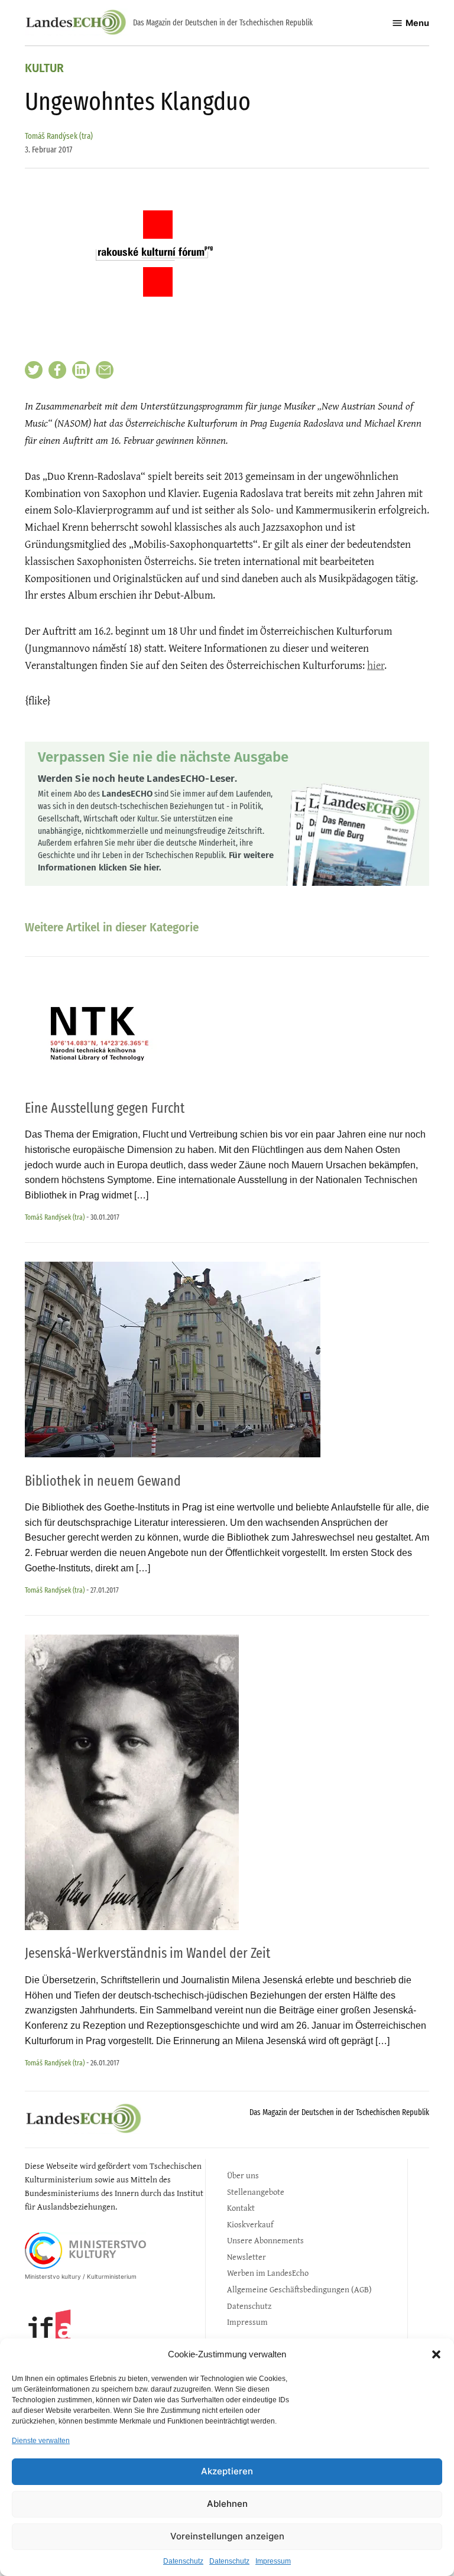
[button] (436, 2354)
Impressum (273, 2561)
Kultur (44, 69)
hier (376, 665)
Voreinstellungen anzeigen (227, 2536)
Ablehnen (227, 2504)
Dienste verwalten (41, 2441)
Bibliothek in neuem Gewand (103, 1481)
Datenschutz (183, 2561)
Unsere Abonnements (265, 2240)
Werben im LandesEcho (268, 2273)
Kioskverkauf (250, 2224)
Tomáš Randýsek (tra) (59, 136)
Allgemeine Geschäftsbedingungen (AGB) (299, 2289)
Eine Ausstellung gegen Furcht (105, 1108)
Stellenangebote (256, 2192)
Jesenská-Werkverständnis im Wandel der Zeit (147, 1953)
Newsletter (247, 2257)
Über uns (243, 2175)
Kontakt (241, 2208)
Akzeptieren (227, 2471)
